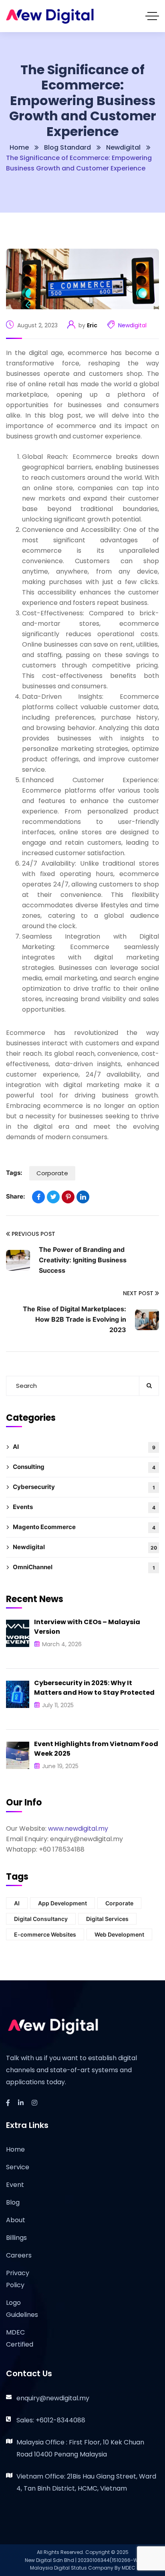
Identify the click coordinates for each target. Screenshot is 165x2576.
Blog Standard (67, 147)
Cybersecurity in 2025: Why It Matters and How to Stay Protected (94, 1688)
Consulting (84, 1467)
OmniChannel (84, 1567)
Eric (92, 325)
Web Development (119, 1934)
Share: (15, 1196)
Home (19, 147)
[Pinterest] (68, 1197)
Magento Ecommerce (84, 1527)
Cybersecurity (84, 1487)
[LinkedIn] (83, 1197)
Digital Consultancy (41, 1919)
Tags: (14, 1173)
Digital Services (107, 1919)
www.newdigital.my (78, 1829)
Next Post (138, 1293)
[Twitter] (53, 1197)
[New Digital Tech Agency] (50, 16)
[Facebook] (38, 1197)
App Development (62, 1903)
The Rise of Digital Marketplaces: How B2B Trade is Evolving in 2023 (74, 1319)
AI (84, 1447)
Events (84, 1507)
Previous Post (33, 1234)
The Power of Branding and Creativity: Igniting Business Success (83, 1260)
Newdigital (123, 147)
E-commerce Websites (45, 1934)
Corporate (52, 1173)
